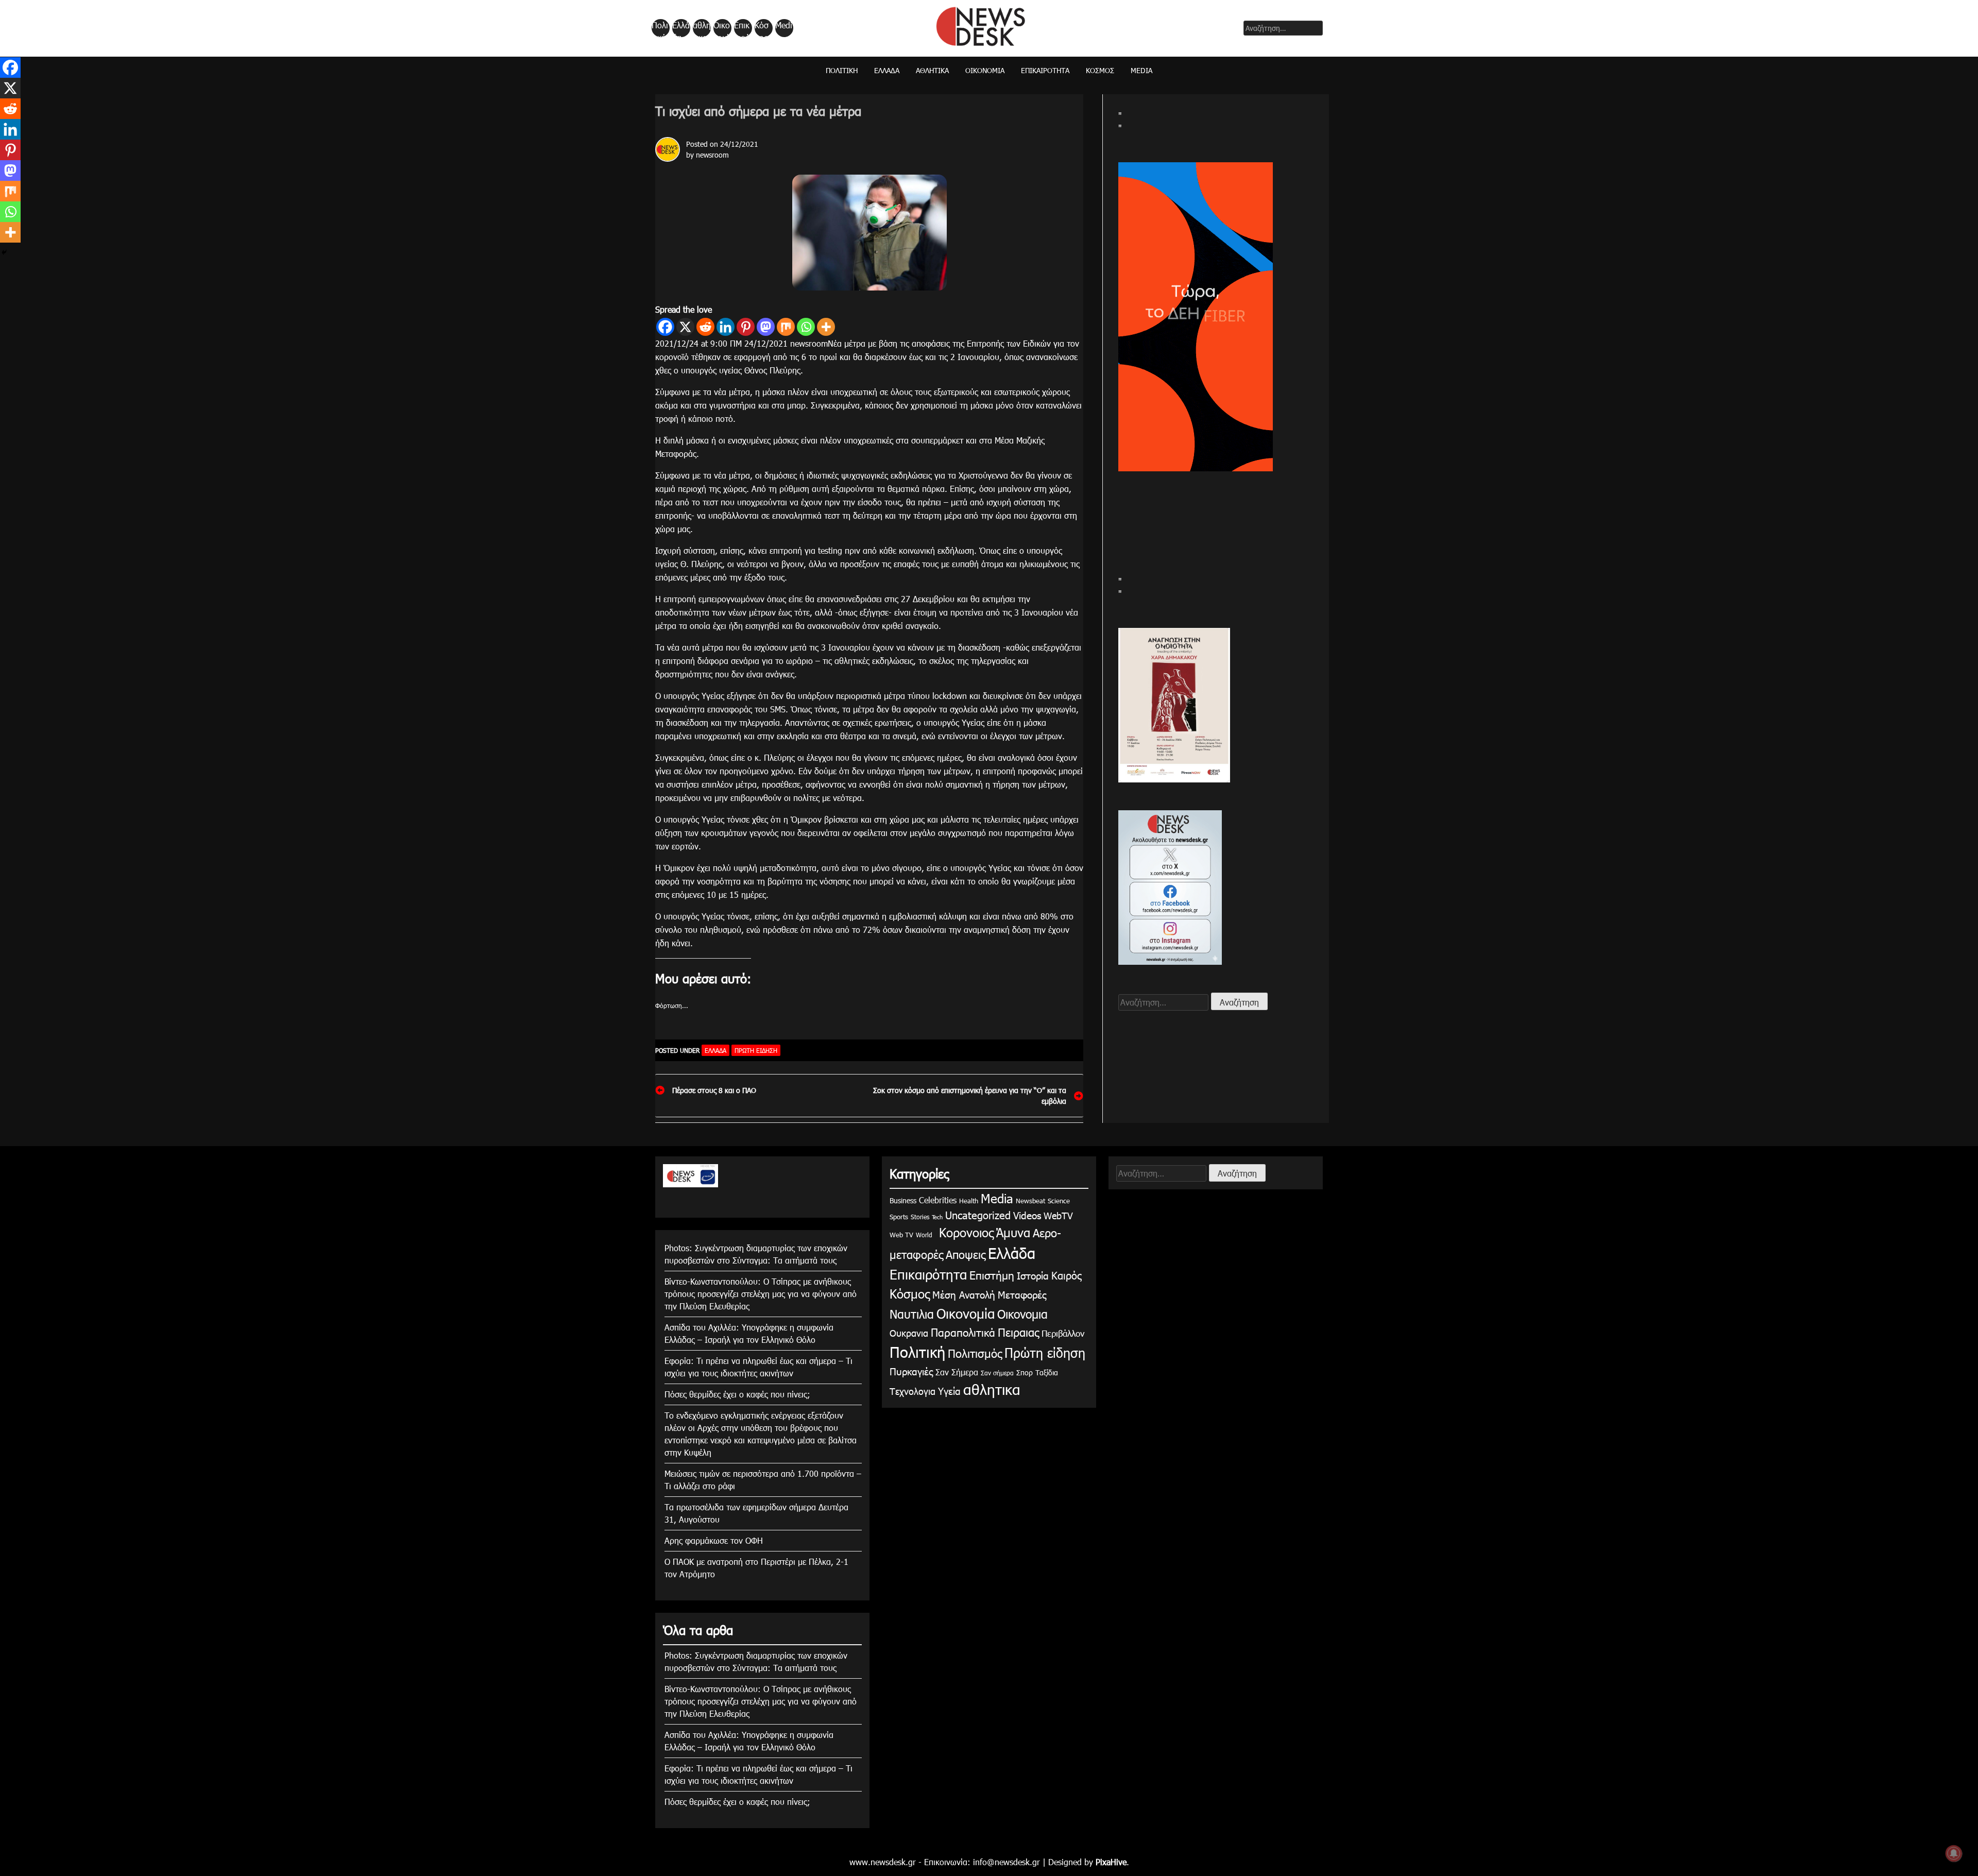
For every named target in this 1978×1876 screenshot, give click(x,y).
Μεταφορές (1022, 1294)
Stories (920, 1217)
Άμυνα (1013, 1232)
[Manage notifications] (1954, 1853)
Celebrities (938, 1200)
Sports (899, 1217)
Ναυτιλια (912, 1314)
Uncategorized (978, 1215)
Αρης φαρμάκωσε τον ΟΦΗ (714, 1540)
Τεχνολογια (913, 1391)
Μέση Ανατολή (964, 1294)
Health (969, 1201)
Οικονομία (722, 28)
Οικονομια (1022, 1314)
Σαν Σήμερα (957, 1372)
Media (784, 28)
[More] (826, 327)
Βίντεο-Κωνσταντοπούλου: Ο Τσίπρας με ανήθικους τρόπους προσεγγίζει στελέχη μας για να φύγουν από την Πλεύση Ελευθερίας (761, 1294)
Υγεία (949, 1391)
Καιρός (1067, 1275)
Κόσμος (762, 28)
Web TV (901, 1235)
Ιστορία (1033, 1275)
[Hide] (4, 252)
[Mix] (786, 327)
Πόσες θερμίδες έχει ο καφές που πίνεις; (737, 1394)
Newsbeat (1030, 1201)
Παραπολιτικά (963, 1332)
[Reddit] (705, 327)
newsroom (712, 155)
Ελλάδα (681, 28)
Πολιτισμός (975, 1353)
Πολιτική (660, 28)
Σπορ (1025, 1372)
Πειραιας (1018, 1332)
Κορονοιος (964, 1232)
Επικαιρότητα (742, 28)
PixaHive (1111, 1862)
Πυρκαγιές (911, 1371)
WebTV (1058, 1215)
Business (903, 1200)
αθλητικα (702, 28)
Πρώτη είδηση (756, 1050)
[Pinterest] (746, 327)
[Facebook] (665, 327)
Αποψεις (966, 1254)
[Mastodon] (766, 327)
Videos (1027, 1215)
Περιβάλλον (1063, 1333)
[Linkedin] (726, 327)
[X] (685, 327)
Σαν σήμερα (997, 1373)
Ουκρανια (909, 1333)
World (924, 1235)
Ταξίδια (1047, 1372)
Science (1059, 1201)
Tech (937, 1217)
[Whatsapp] (806, 327)
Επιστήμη (992, 1275)
